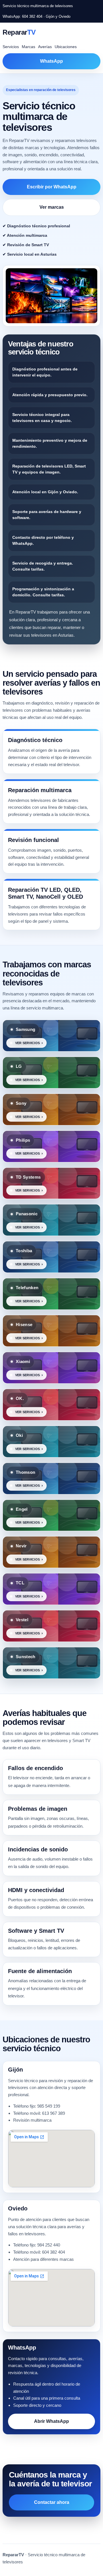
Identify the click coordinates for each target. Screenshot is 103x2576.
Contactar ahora (52, 2502)
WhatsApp (51, 61)
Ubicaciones (66, 47)
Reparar (19, 32)
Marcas (28, 47)
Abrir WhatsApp (51, 2421)
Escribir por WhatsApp (52, 187)
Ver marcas (52, 207)
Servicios (11, 47)
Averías (45, 47)
